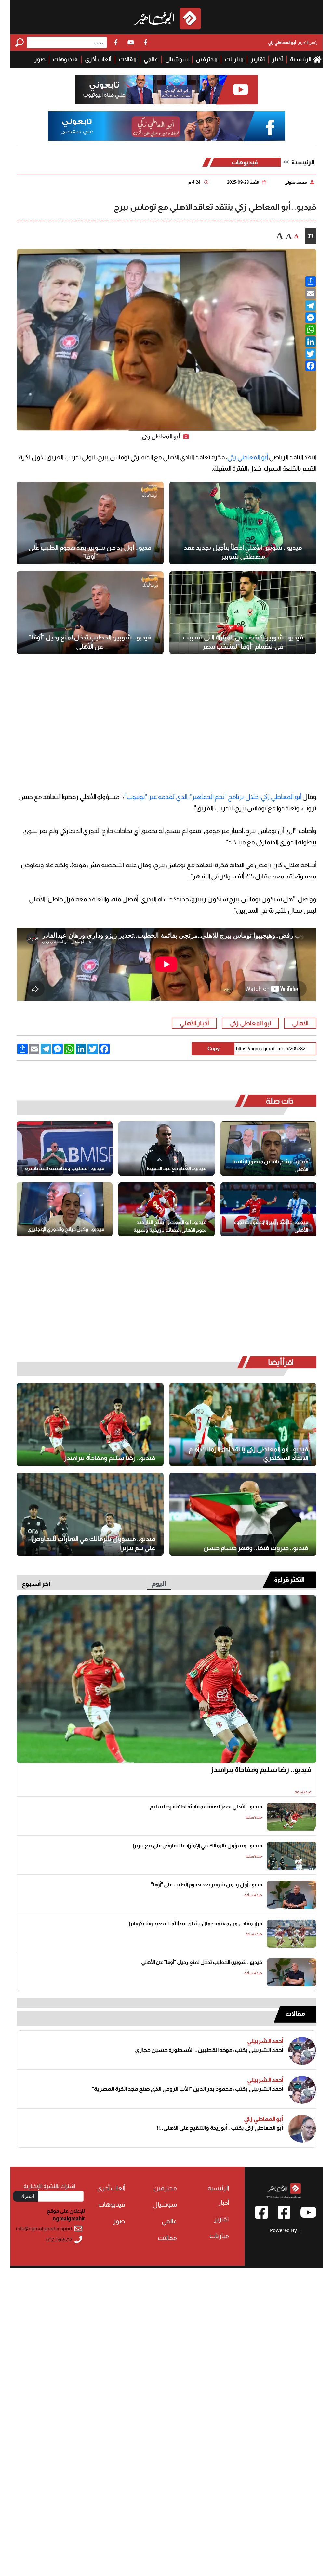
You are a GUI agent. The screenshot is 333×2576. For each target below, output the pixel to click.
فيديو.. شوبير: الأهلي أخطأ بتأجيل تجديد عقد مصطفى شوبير (243, 552)
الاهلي (300, 1023)
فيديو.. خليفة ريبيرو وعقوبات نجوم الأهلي (271, 1226)
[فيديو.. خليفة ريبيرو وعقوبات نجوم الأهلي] (268, 1210)
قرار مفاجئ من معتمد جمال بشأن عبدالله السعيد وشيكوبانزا (196, 1923)
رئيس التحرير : (293, 42)
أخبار (278, 59)
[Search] (21, 42)
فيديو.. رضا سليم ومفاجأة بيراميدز (110, 1458)
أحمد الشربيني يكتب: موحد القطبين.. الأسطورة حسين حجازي (209, 2050)
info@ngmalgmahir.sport (44, 2229)
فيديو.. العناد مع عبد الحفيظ (176, 1168)
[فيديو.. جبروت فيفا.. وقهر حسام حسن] (243, 1514)
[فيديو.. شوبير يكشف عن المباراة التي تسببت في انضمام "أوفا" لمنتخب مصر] (243, 613)
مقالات (128, 59)
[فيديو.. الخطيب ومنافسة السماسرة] (65, 1149)
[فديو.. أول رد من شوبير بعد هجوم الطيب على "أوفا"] (90, 523)
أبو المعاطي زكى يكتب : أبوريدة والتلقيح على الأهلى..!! (220, 2128)
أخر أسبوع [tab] (36, 1584)
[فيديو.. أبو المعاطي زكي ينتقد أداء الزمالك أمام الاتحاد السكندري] (243, 1425)
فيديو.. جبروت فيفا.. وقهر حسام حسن (256, 1548)
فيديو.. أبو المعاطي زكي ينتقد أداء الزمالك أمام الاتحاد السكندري (248, 1454)
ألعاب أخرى (98, 59)
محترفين (207, 59)
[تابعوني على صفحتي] (166, 126)
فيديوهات (65, 59)
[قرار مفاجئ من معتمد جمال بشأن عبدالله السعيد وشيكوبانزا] (292, 1934)
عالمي (151, 59)
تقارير (258, 59)
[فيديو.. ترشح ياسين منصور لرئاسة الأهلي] (268, 1149)
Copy (213, 1048)
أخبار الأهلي (194, 1023)
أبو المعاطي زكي (248, 457)
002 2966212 (59, 2240)
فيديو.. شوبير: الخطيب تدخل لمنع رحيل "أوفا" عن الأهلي (90, 642)
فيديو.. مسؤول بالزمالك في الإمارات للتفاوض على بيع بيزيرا (93, 1543)
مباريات (234, 59)
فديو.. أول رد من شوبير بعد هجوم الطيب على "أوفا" (90, 552)
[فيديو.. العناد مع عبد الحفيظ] (166, 1149)
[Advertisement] (166, 713)
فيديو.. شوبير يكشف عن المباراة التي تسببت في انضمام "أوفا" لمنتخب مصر (243, 642)
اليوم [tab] (159, 1584)
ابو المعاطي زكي (251, 1023)
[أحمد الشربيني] (302, 2051)
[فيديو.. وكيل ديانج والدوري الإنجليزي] (65, 1210)
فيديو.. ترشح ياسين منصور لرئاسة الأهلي (270, 1165)
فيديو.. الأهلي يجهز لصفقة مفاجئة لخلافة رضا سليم (206, 1806)
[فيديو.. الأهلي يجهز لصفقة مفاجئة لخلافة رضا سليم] (292, 1817)
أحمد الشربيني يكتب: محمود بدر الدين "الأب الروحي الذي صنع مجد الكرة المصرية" (187, 2089)
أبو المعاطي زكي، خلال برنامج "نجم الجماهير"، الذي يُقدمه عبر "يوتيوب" (213, 797)
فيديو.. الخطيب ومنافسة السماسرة (65, 1168)
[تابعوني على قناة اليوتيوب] (166, 90)
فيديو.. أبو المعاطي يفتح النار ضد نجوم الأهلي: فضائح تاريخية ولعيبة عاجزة (170, 1226)
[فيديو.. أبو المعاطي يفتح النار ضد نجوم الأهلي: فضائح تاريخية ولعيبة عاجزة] (166, 1210)
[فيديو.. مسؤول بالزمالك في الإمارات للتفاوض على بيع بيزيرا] (90, 1514)
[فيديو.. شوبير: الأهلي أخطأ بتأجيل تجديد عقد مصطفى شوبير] (243, 523)
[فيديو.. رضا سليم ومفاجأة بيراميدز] (90, 1425)
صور (40, 59)
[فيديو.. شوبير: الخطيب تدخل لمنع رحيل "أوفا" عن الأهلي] (90, 613)
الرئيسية (301, 59)
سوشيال (177, 59)
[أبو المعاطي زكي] (302, 2129)
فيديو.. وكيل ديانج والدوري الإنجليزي (66, 1229)
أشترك (27, 2196)
